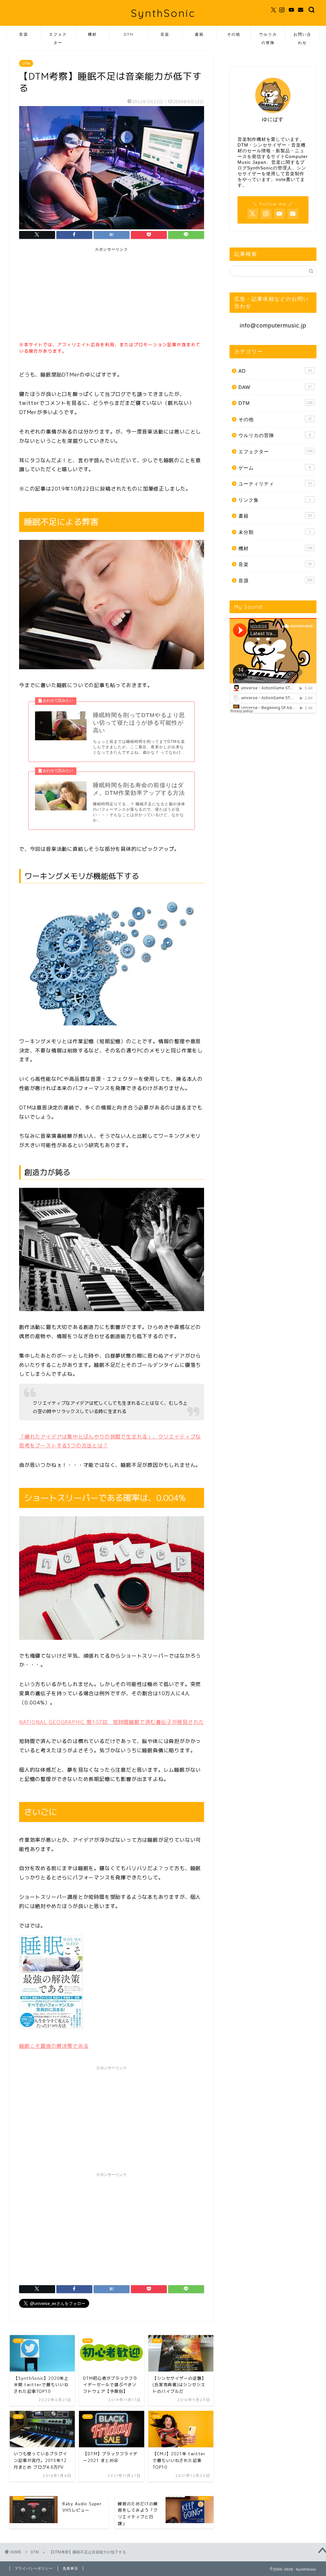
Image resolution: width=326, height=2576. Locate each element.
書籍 (199, 34)
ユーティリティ (275, 484)
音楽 (165, 34)
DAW (275, 387)
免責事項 (70, 2568)
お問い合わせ (302, 36)
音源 (24, 34)
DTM (129, 34)
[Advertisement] (67, 295)
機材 (92, 34)
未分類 (275, 532)
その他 (234, 34)
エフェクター (58, 36)
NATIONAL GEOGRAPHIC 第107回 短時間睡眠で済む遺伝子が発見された (111, 1722)
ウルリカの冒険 (268, 36)
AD (275, 371)
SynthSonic (163, 13)
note (281, 179)
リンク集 (275, 500)
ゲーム (275, 468)
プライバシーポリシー (34, 2568)
